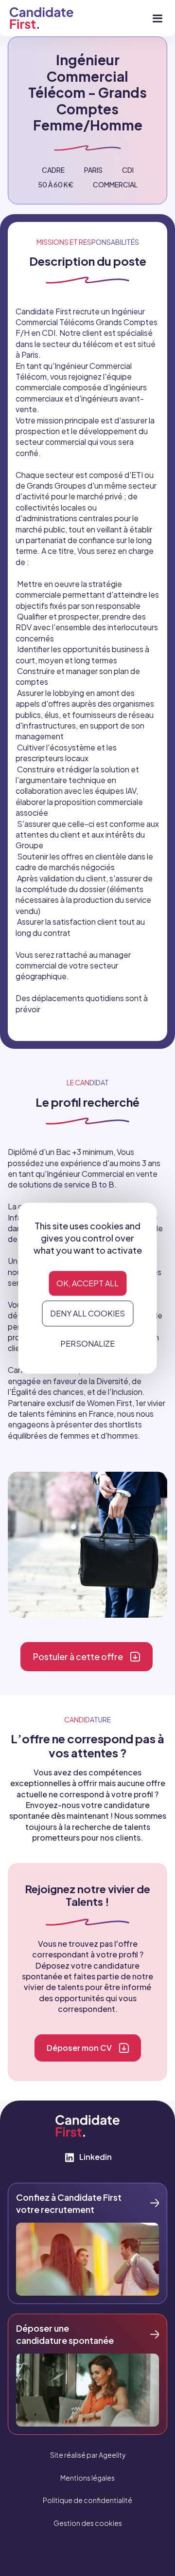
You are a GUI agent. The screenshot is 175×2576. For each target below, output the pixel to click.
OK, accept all (87, 1284)
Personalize (87, 1344)
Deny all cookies (87, 1314)
